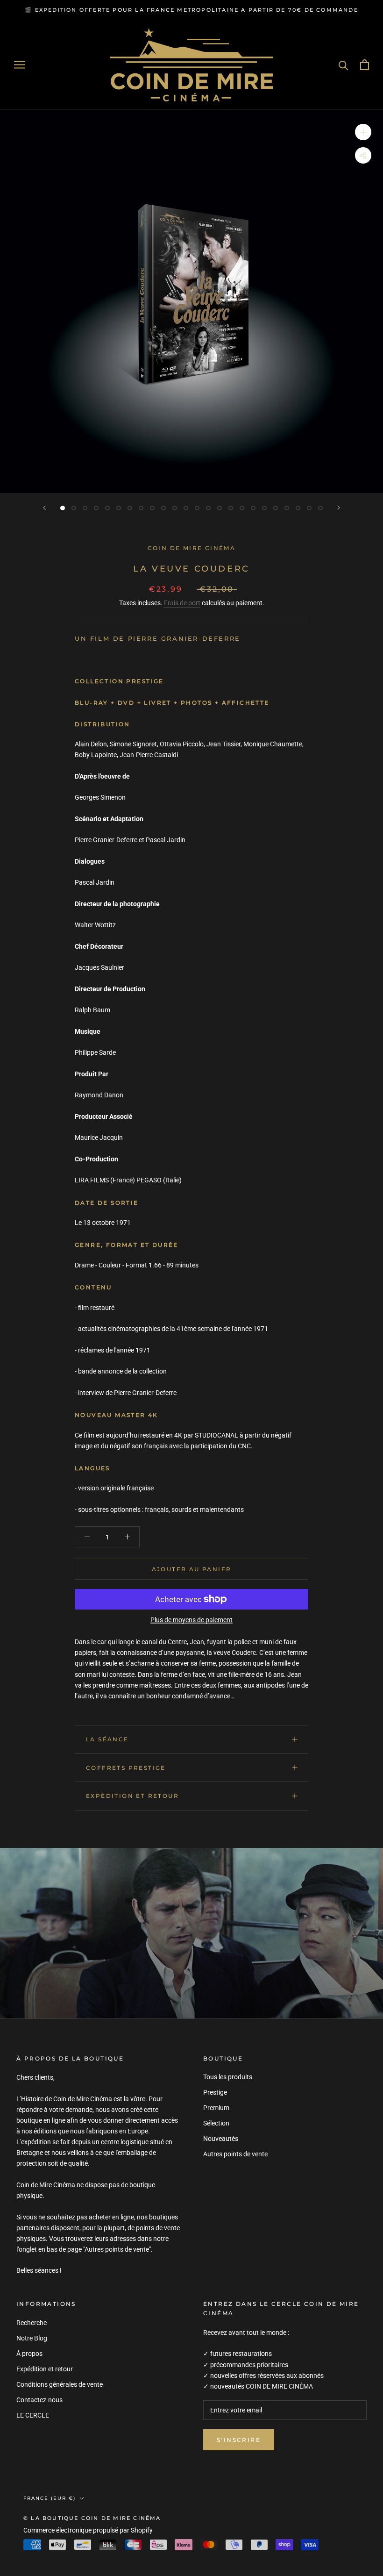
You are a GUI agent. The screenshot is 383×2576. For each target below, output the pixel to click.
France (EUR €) (50, 2498)
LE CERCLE (33, 2415)
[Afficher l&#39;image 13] (197, 508)
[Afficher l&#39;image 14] (208, 508)
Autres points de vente (235, 2154)
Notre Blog (32, 2338)
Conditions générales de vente (60, 2384)
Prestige (215, 2092)
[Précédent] (44, 508)
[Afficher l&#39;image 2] (74, 508)
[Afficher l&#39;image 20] (276, 508)
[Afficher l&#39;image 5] (107, 508)
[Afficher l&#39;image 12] (186, 508)
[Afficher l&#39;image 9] (152, 508)
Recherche (32, 2323)
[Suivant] (339, 508)
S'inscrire (239, 2440)
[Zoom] (363, 132)
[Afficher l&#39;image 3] (85, 508)
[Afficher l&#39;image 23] (309, 508)
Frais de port (182, 603)
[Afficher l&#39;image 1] (63, 508)
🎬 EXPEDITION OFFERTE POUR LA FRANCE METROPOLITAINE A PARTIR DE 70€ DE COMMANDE (191, 10)
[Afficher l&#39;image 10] (163, 508)
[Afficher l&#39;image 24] (320, 508)
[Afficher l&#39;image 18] (253, 508)
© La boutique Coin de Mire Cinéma (92, 2518)
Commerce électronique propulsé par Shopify (88, 2530)
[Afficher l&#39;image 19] (264, 508)
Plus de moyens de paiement (191, 1620)
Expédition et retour (132, 1796)
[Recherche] (344, 65)
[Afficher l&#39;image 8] (141, 508)
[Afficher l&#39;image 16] (231, 508)
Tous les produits (228, 2077)
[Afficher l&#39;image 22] (298, 508)
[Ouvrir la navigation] (20, 65)
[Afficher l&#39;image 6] (119, 508)
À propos (29, 2354)
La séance (107, 1739)
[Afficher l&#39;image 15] (220, 508)
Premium (216, 2108)
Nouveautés (221, 2139)
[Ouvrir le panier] (365, 65)
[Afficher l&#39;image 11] (175, 508)
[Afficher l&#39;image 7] (130, 508)
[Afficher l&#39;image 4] (96, 508)
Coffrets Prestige (126, 1768)
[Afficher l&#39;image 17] (242, 508)
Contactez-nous (39, 2400)
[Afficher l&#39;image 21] (287, 508)
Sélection (216, 2123)
